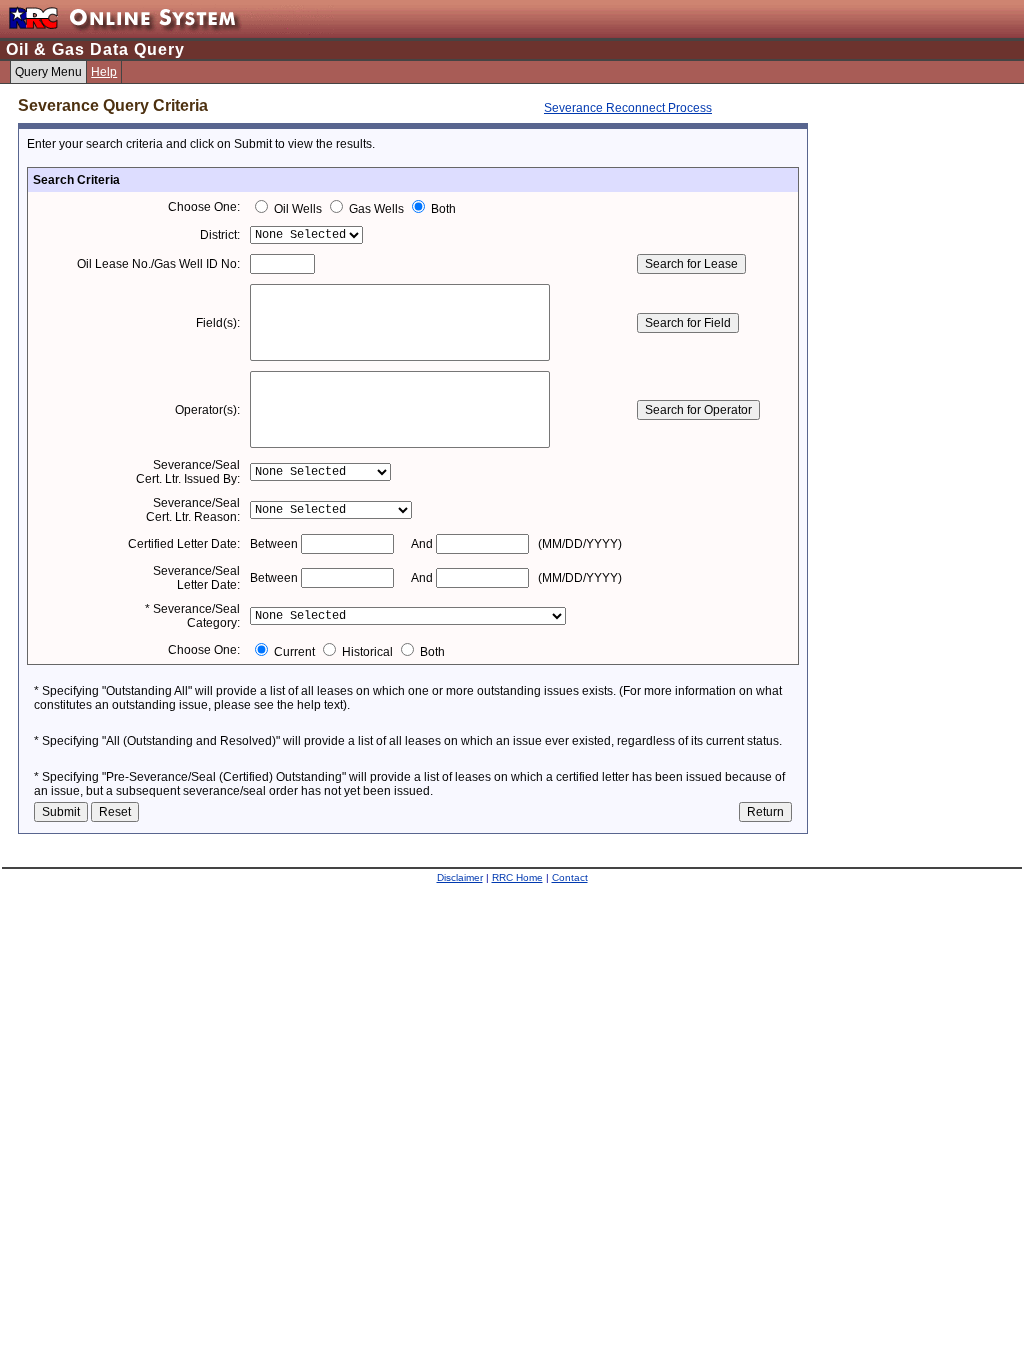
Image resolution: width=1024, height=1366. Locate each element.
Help (104, 72)
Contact (570, 877)
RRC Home (517, 877)
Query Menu (48, 72)
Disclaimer (460, 877)
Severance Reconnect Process (628, 108)
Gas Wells (376, 209)
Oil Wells (298, 209)
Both (442, 209)
